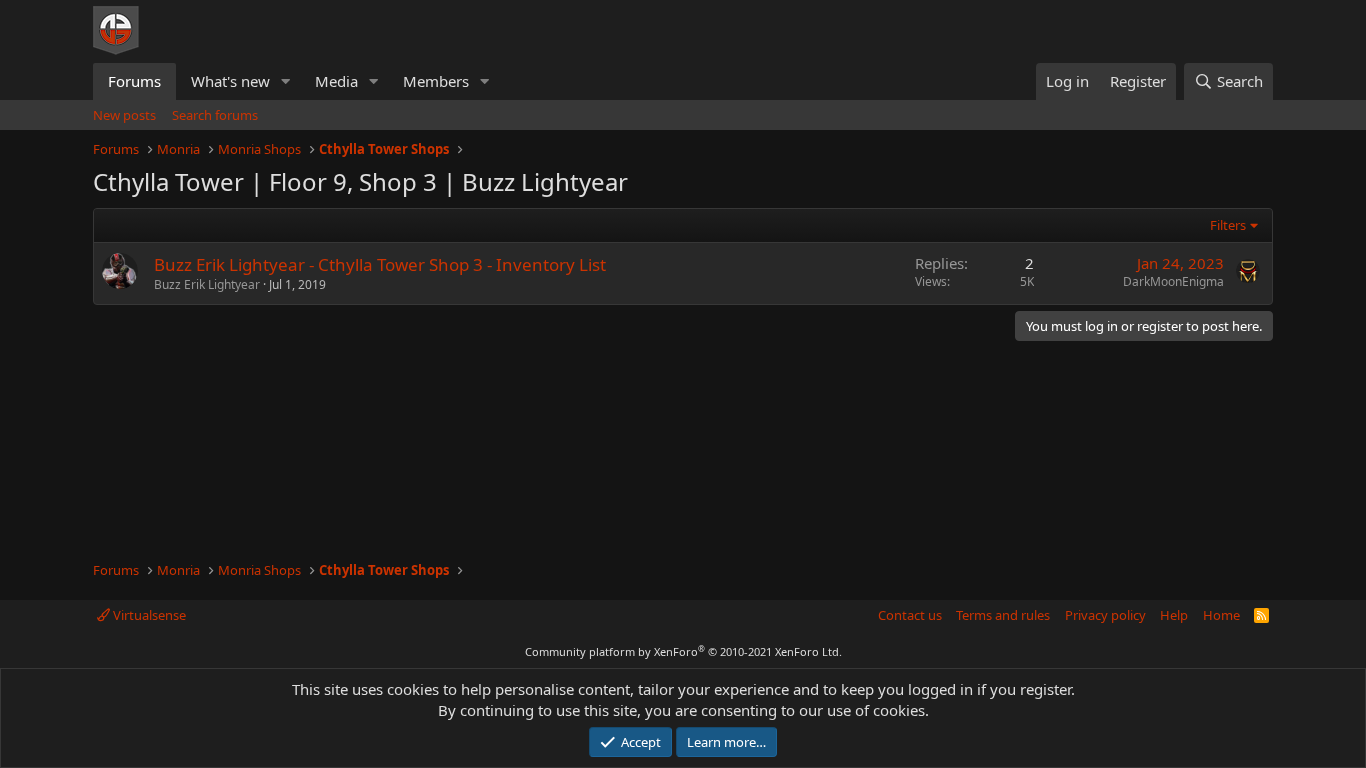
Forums (134, 81)
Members (436, 81)
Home (1221, 615)
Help (1174, 615)
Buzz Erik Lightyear (207, 284)
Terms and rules (1003, 615)
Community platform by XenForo (683, 651)
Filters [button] (1228, 225)
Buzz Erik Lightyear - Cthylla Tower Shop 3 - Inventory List (380, 264)
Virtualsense (148, 615)
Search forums (215, 115)
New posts (124, 115)
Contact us (910, 615)
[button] (286, 81)
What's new (230, 81)
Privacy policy (1105, 615)
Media (336, 81)
